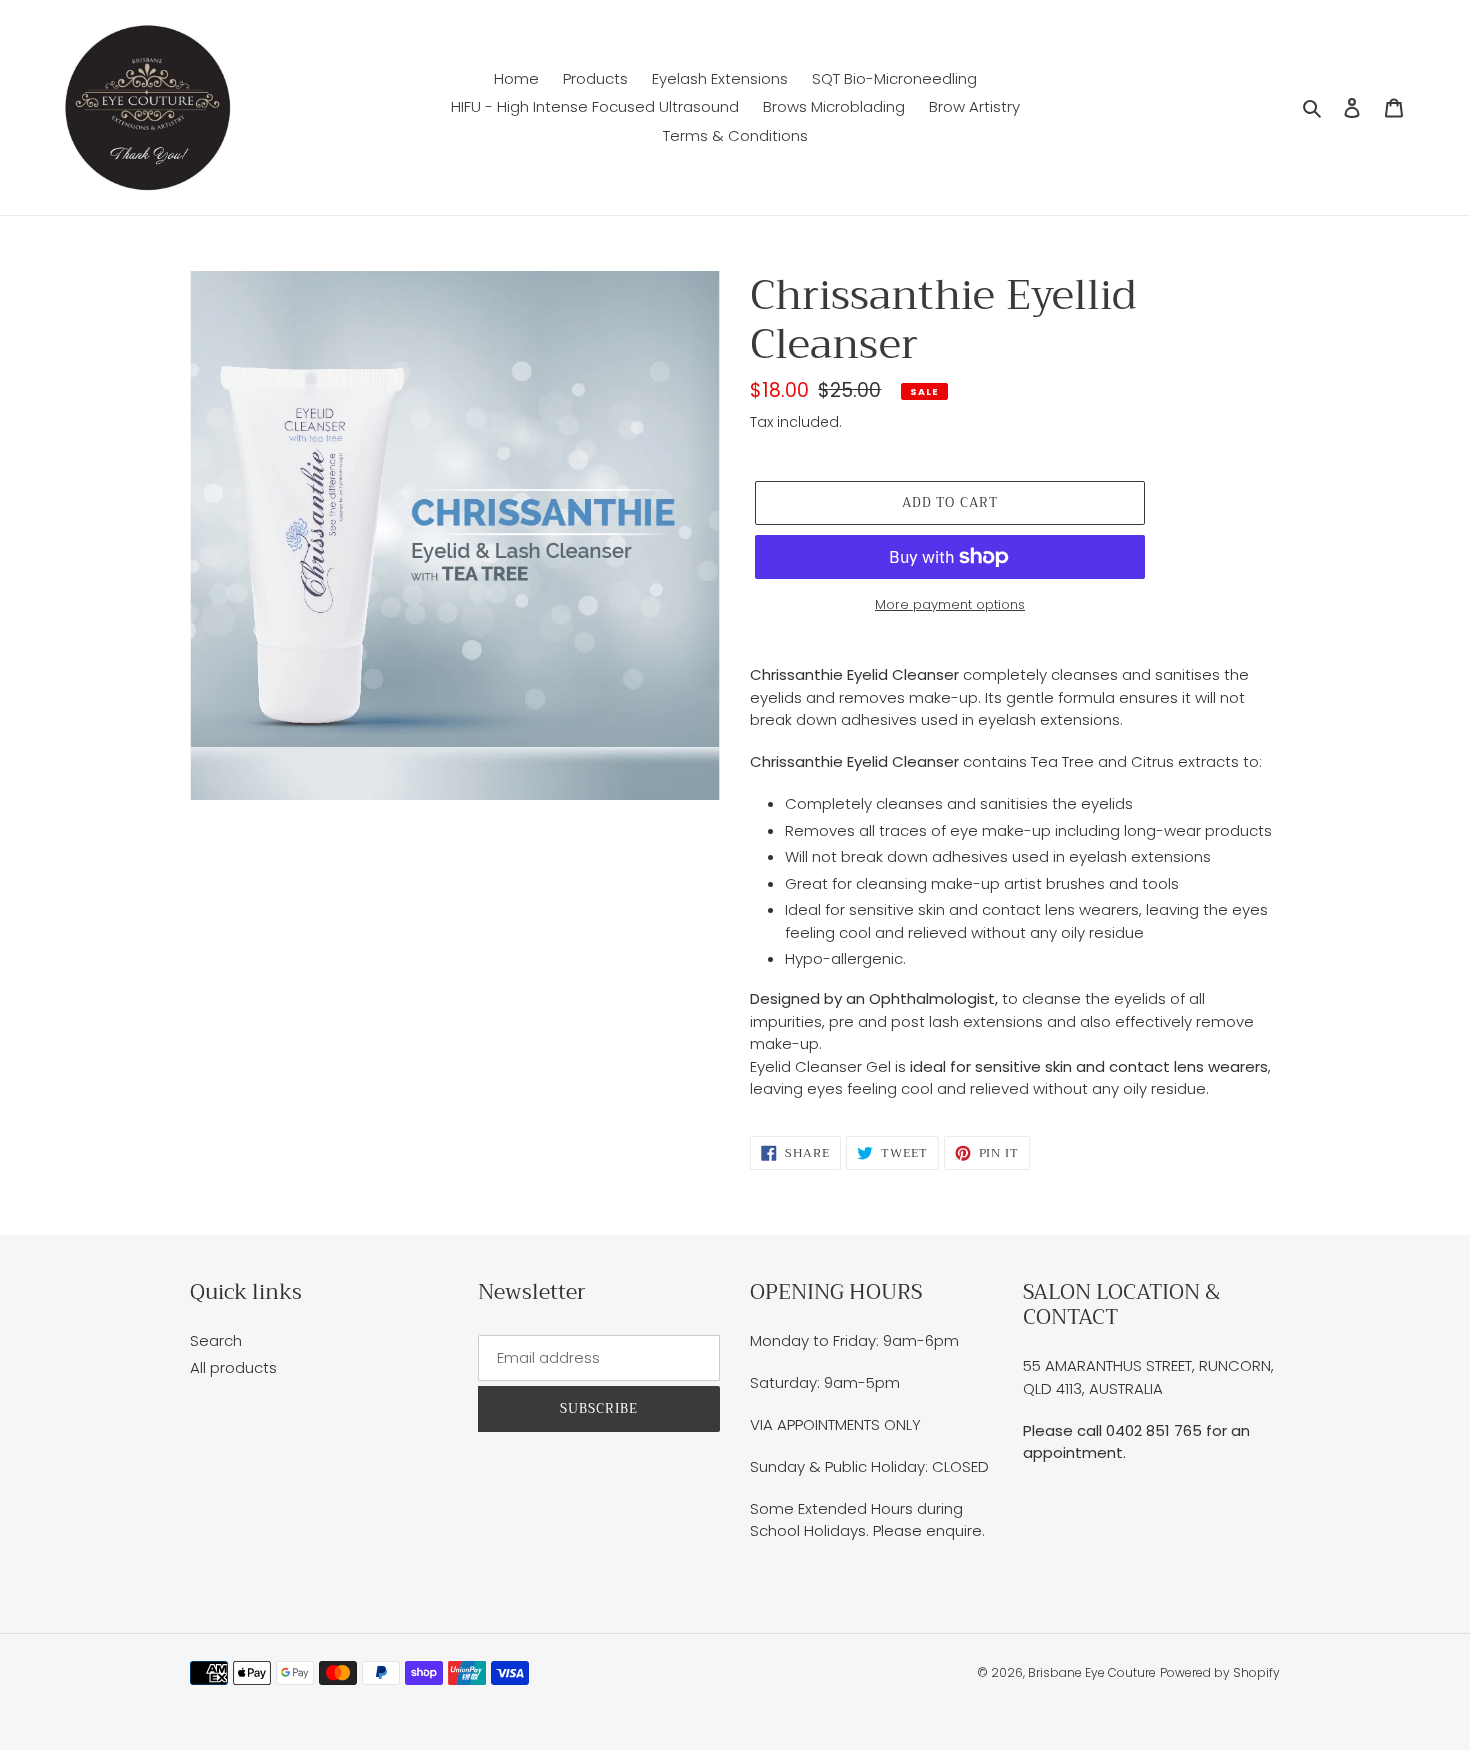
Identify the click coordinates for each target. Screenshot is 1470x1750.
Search (216, 1340)
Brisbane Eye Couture (1092, 1672)
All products (233, 1367)
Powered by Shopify (1220, 1672)
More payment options (950, 604)
